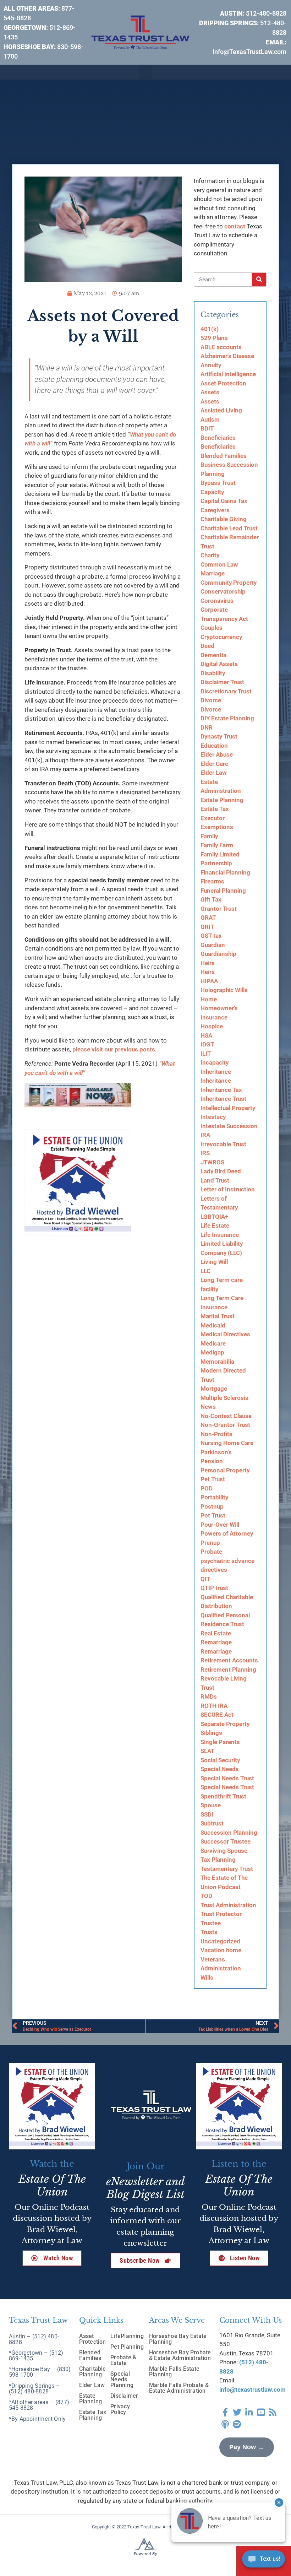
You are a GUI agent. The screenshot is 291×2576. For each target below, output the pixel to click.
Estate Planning (222, 800)
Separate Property (225, 1724)
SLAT (207, 1751)
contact (235, 226)
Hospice (212, 1026)
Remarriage (216, 1642)
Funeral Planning (223, 891)
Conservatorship (223, 591)
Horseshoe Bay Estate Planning (178, 2339)
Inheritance (216, 1072)
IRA (205, 1135)
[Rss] (273, 2412)
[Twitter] (237, 2412)
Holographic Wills (224, 990)
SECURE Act (217, 1715)
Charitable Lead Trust (229, 528)
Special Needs (220, 1769)
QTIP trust (214, 1588)
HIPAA (209, 981)
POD (207, 1488)
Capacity (212, 492)
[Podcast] (225, 2424)
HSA (206, 1035)
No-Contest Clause (226, 1416)
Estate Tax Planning (93, 2415)
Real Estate (216, 1633)
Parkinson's (216, 1452)
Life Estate (215, 1225)
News (208, 1407)
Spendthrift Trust (223, 1796)
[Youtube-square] (261, 2412)
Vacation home (221, 1950)
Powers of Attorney (227, 1533)
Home (209, 999)
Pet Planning (127, 2347)
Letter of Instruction (228, 1189)
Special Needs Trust (227, 1778)
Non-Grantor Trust (225, 1425)
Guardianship (218, 954)
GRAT (208, 918)
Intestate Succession (229, 1126)
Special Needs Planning (122, 2379)
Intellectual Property (228, 1108)
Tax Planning (218, 1860)
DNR (207, 727)
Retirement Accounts (229, 1660)
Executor (213, 818)
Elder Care (214, 764)
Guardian (213, 945)
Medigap (212, 1352)
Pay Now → (247, 2447)
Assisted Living (221, 410)
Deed (207, 646)
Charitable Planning (93, 2372)
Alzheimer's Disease (227, 356)
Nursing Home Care (227, 1443)
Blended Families (224, 456)
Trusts (209, 1932)
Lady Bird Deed (221, 1171)
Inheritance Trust (223, 1099)
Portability (214, 1497)
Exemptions (217, 827)
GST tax (211, 936)
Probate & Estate (123, 2360)
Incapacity (215, 1062)
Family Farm (217, 845)
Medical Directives (225, 1334)
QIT (205, 1579)
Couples (212, 628)
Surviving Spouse (224, 1851)
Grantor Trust (219, 909)
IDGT (207, 1044)
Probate (211, 1552)
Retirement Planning (228, 1669)
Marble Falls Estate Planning (174, 2372)
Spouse (211, 1805)
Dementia (213, 655)
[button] (145, 72)
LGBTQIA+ (214, 1217)
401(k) (210, 329)
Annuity (211, 365)
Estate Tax (215, 809)
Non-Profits (216, 1434)
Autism (210, 420)
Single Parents (220, 1742)
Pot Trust (213, 1515)
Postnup (212, 1506)
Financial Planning (225, 872)
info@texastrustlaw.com (252, 2390)
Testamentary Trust (227, 1869)
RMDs (209, 1696)
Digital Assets (219, 664)
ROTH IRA (214, 1706)
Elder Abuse (217, 754)
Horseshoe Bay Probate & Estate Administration (180, 2355)
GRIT (207, 927)
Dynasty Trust (219, 736)
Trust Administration (228, 1905)
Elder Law (214, 773)
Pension (212, 1461)
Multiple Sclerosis (224, 1398)
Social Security (220, 1760)
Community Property (229, 583)
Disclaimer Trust (222, 682)
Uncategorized (220, 1941)
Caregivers (215, 510)
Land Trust (215, 1180)
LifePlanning (127, 2336)
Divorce (211, 700)
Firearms (212, 881)
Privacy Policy (120, 2409)
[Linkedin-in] (249, 2412)
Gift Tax (211, 899)
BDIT (207, 428)
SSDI (207, 1814)
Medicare (213, 1343)
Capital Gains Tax (224, 501)
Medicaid (213, 1325)
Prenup (210, 1543)
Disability (213, 673)
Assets (210, 392)
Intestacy (213, 1117)
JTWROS (212, 1162)
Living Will (214, 1262)
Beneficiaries (218, 438)
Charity (210, 555)
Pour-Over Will (220, 1525)
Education (214, 746)
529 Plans (214, 338)
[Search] (259, 280)
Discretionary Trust (226, 691)
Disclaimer (124, 2396)
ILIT (206, 1054)
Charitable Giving (224, 519)
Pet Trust (213, 1479)
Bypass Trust (218, 483)
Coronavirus (217, 601)
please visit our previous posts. (115, 1049)
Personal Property (225, 1470)
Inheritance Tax (221, 1090)
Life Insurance (220, 1235)
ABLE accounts (221, 347)
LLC (205, 1271)
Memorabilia (217, 1362)
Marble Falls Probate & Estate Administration (179, 2388)
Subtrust (212, 1823)
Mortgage (214, 1389)
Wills (207, 1977)
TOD (206, 1896)
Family (209, 836)
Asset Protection (223, 383)
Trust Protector (221, 1914)
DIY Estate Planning (227, 718)
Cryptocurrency (221, 637)
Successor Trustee (226, 1841)
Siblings (211, 1733)
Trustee (211, 1923)
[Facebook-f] (225, 2412)
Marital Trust (218, 1316)
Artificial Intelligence (228, 374)
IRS (205, 1153)
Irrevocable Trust (223, 1144)
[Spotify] (237, 2424)
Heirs (208, 963)
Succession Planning (229, 1833)
